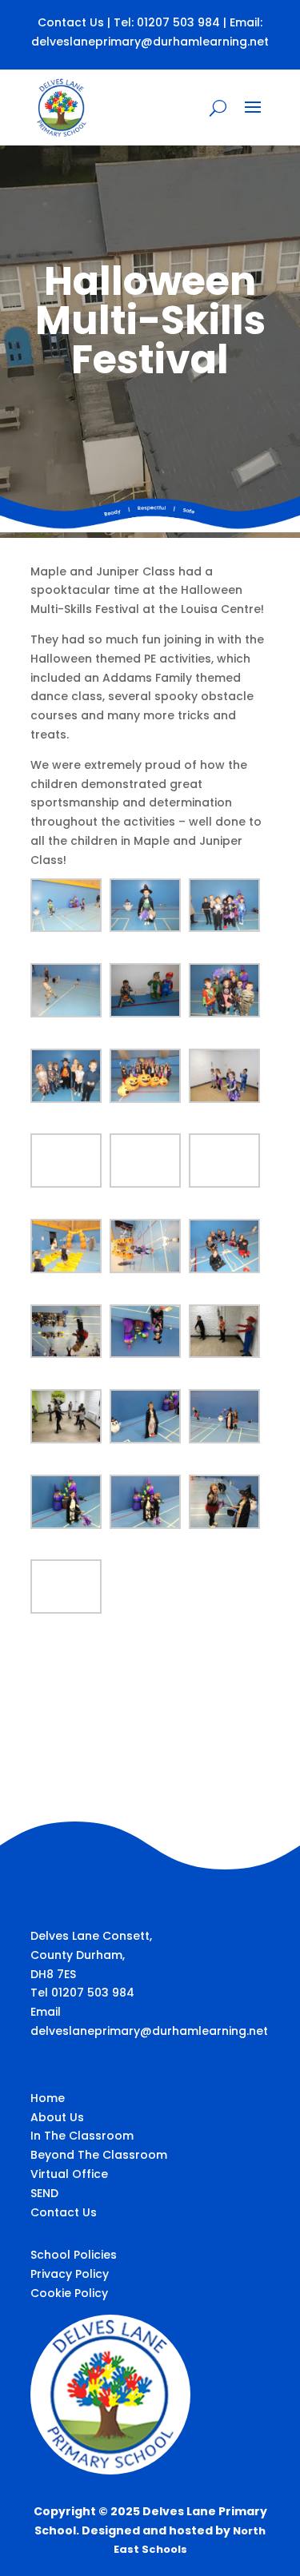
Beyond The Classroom (99, 2155)
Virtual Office (69, 2174)
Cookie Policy (69, 2293)
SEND (44, 2193)
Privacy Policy (70, 2274)
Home (48, 2098)
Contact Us (71, 22)
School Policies (74, 2255)
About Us (57, 2117)
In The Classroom (82, 2136)
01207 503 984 (178, 22)
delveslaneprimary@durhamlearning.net (150, 42)
